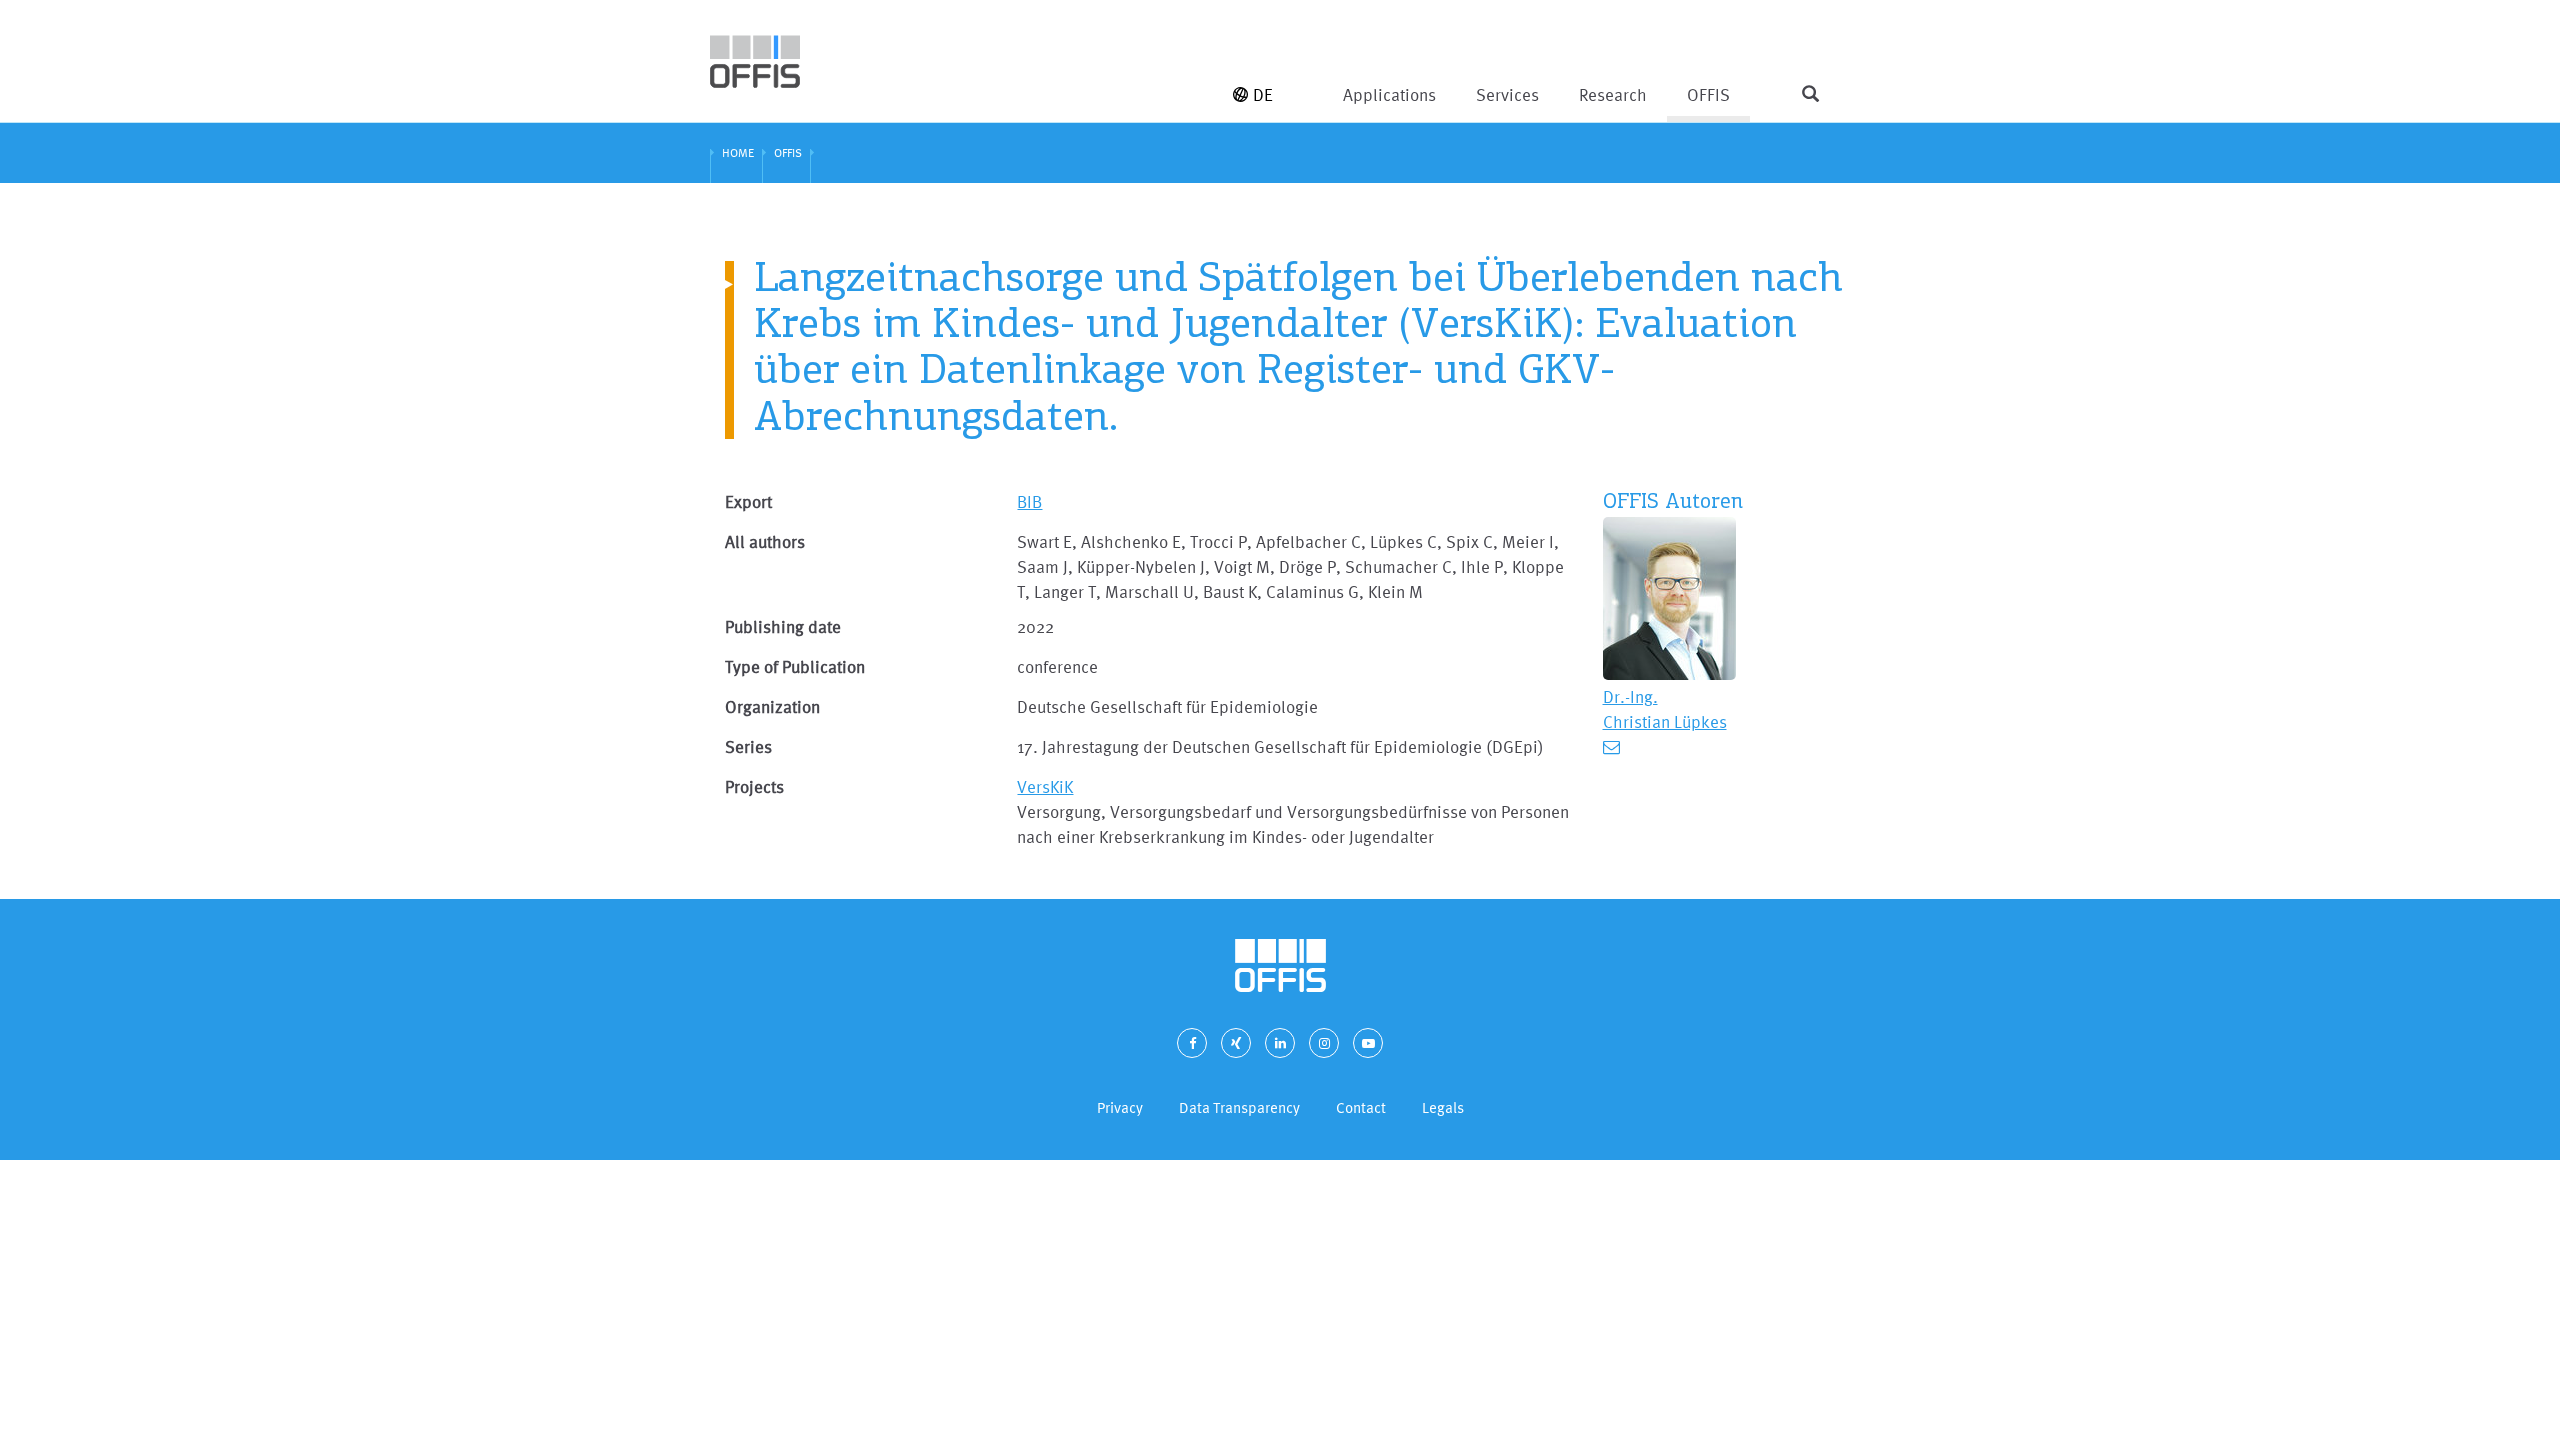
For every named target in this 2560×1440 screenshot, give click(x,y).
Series (748, 746)
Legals (1443, 1107)
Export (748, 501)
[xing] (1236, 1043)
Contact (1361, 1107)
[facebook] (1192, 1043)
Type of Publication (795, 666)
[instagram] (1324, 1043)
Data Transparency (1239, 1107)
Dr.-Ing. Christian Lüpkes (1665, 709)
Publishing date (783, 626)
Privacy (1120, 1107)
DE (1263, 94)
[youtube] (1368, 1043)
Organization (772, 706)
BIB (1029, 501)
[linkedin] (1280, 1043)
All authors (765, 541)
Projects (754, 786)
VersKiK (1045, 786)
